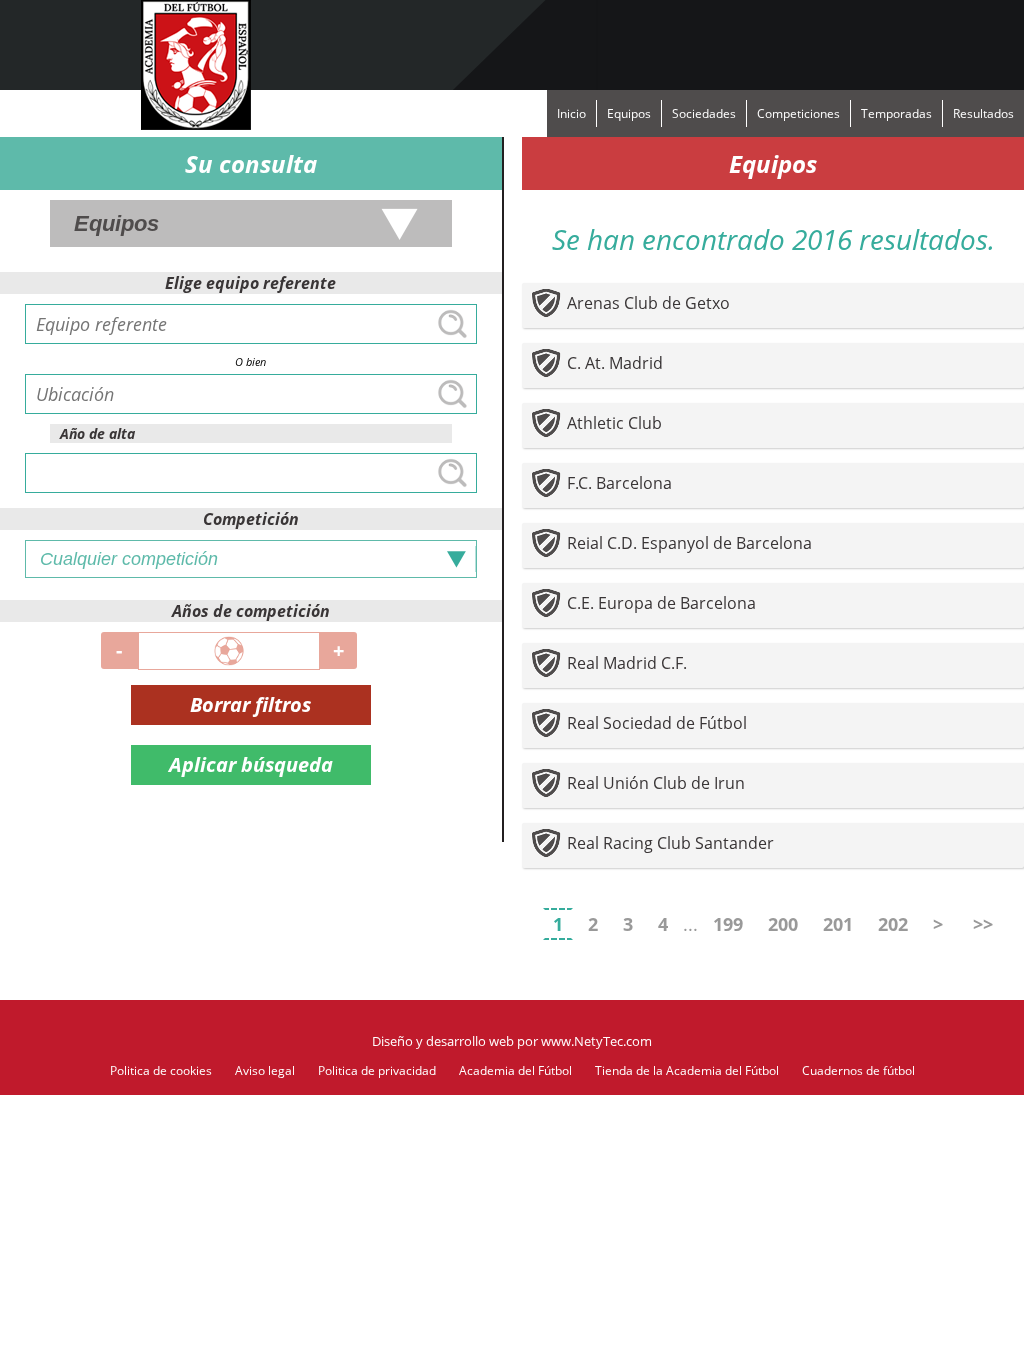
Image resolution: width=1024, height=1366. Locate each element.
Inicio (571, 113)
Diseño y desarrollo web (443, 1041)
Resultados (983, 113)
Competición (251, 519)
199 (728, 924)
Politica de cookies (161, 1070)
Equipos (629, 113)
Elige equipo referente (250, 283)
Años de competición (251, 611)
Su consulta (251, 163)
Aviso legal (265, 1070)
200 (783, 924)
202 (893, 924)
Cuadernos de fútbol (858, 1070)
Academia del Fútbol (515, 1070)
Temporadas (896, 113)
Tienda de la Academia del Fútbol (687, 1070)
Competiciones (798, 113)
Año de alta (97, 433)
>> (983, 924)
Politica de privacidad (377, 1070)
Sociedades (704, 113)
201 (838, 924)
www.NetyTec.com (596, 1041)
